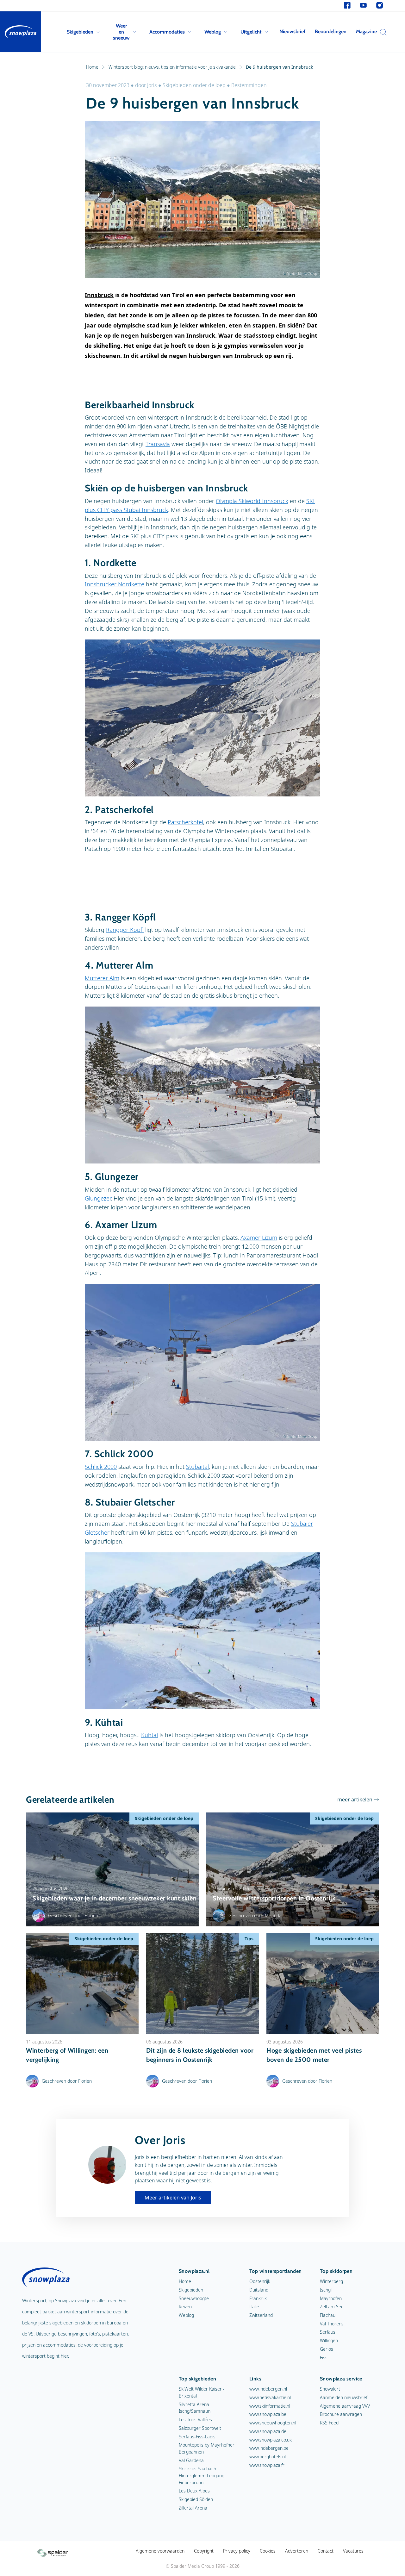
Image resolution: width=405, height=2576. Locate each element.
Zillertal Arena (193, 2508)
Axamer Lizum (259, 1238)
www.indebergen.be (269, 2448)
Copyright (204, 2551)
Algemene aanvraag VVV (345, 2406)
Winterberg (331, 2281)
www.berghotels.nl (268, 2457)
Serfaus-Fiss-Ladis (197, 2437)
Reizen (185, 2307)
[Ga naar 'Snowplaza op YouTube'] (363, 6)
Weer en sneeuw (121, 32)
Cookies (268, 2551)
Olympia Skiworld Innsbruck (252, 501)
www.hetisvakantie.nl (270, 2397)
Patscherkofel (185, 822)
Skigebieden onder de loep (194, 85)
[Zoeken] (382, 32)
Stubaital (197, 1467)
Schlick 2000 (101, 1467)
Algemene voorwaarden (160, 2551)
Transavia (158, 444)
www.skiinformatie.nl (270, 2406)
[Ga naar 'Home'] (21, 32)
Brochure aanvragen (341, 2414)
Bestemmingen (249, 85)
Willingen (329, 2340)
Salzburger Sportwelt (200, 2428)
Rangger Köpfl (125, 930)
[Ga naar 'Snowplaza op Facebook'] (347, 6)
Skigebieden (80, 32)
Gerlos (327, 2349)
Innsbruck (99, 295)
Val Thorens (332, 2324)
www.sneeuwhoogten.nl (273, 2423)
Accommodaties (167, 32)
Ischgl (326, 2290)
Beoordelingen (331, 31)
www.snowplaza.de (268, 2431)
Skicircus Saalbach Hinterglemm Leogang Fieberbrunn (202, 2475)
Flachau (328, 2315)
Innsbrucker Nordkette (115, 584)
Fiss (324, 2358)
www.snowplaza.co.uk (271, 2440)
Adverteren (297, 2551)
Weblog (213, 32)
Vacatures (353, 2551)
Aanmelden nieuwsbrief (344, 2397)
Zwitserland (261, 2315)
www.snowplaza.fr (267, 2465)
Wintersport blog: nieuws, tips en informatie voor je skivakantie (172, 67)
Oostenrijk (260, 2281)
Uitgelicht (251, 32)
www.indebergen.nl (268, 2389)
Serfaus (328, 2332)
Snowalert (330, 2389)
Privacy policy (237, 2551)
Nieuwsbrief (292, 31)
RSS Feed (329, 2423)
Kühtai (150, 1735)
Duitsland (259, 2290)
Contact (326, 2551)
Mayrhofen (331, 2298)
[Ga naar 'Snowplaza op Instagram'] (380, 6)
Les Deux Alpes (194, 2491)
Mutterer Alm (102, 978)
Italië (254, 2307)
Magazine (366, 31)
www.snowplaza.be (268, 2414)
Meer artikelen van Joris (173, 2198)
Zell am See (332, 2307)
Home (92, 67)
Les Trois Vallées (195, 2420)
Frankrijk (258, 2298)
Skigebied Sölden (196, 2499)
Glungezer (98, 1198)
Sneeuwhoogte (194, 2298)
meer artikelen (355, 1799)
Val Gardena (191, 2460)
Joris (152, 85)
